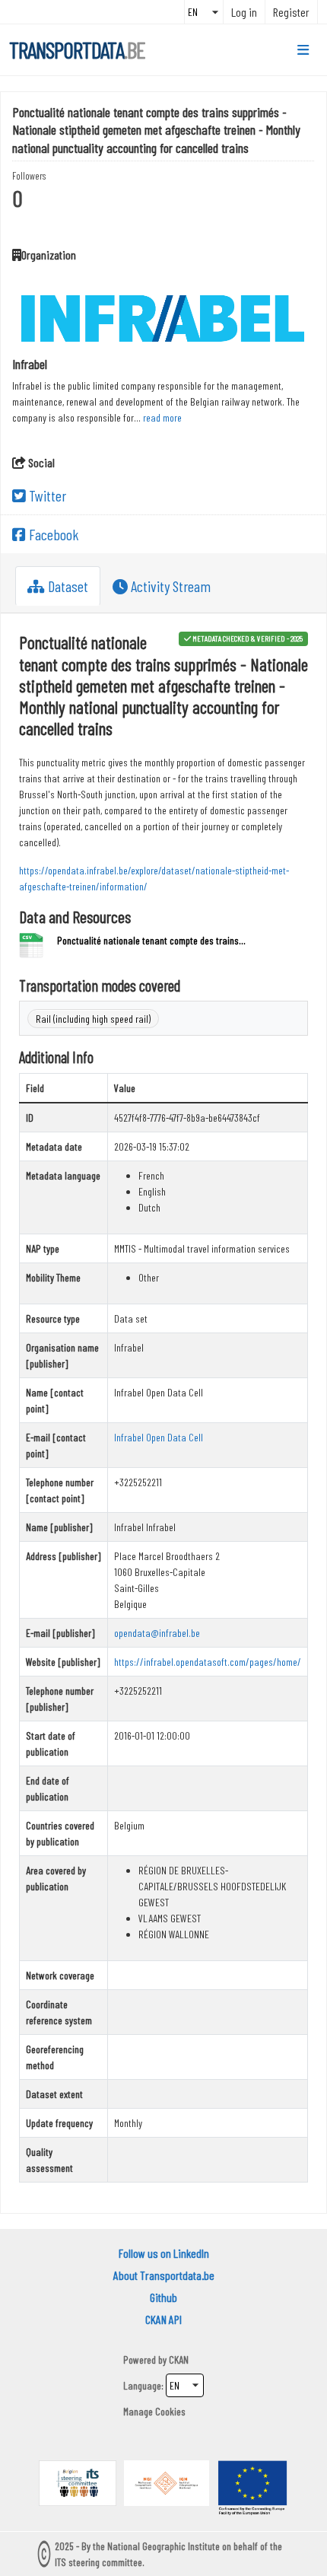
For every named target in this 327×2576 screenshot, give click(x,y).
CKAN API (163, 2319)
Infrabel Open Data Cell (159, 1437)
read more (162, 417)
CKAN (179, 2359)
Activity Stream (169, 586)
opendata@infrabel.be (157, 1633)
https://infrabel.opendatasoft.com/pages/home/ (208, 1662)
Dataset (67, 586)
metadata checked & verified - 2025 (248, 638)
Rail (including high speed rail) (93, 1019)
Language (142, 2385)
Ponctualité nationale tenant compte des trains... (151, 940)
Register (291, 12)
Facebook (52, 534)
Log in (244, 12)
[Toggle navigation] (303, 50)
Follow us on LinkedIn (164, 2253)
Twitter (46, 495)
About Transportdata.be (164, 2275)
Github (163, 2297)
